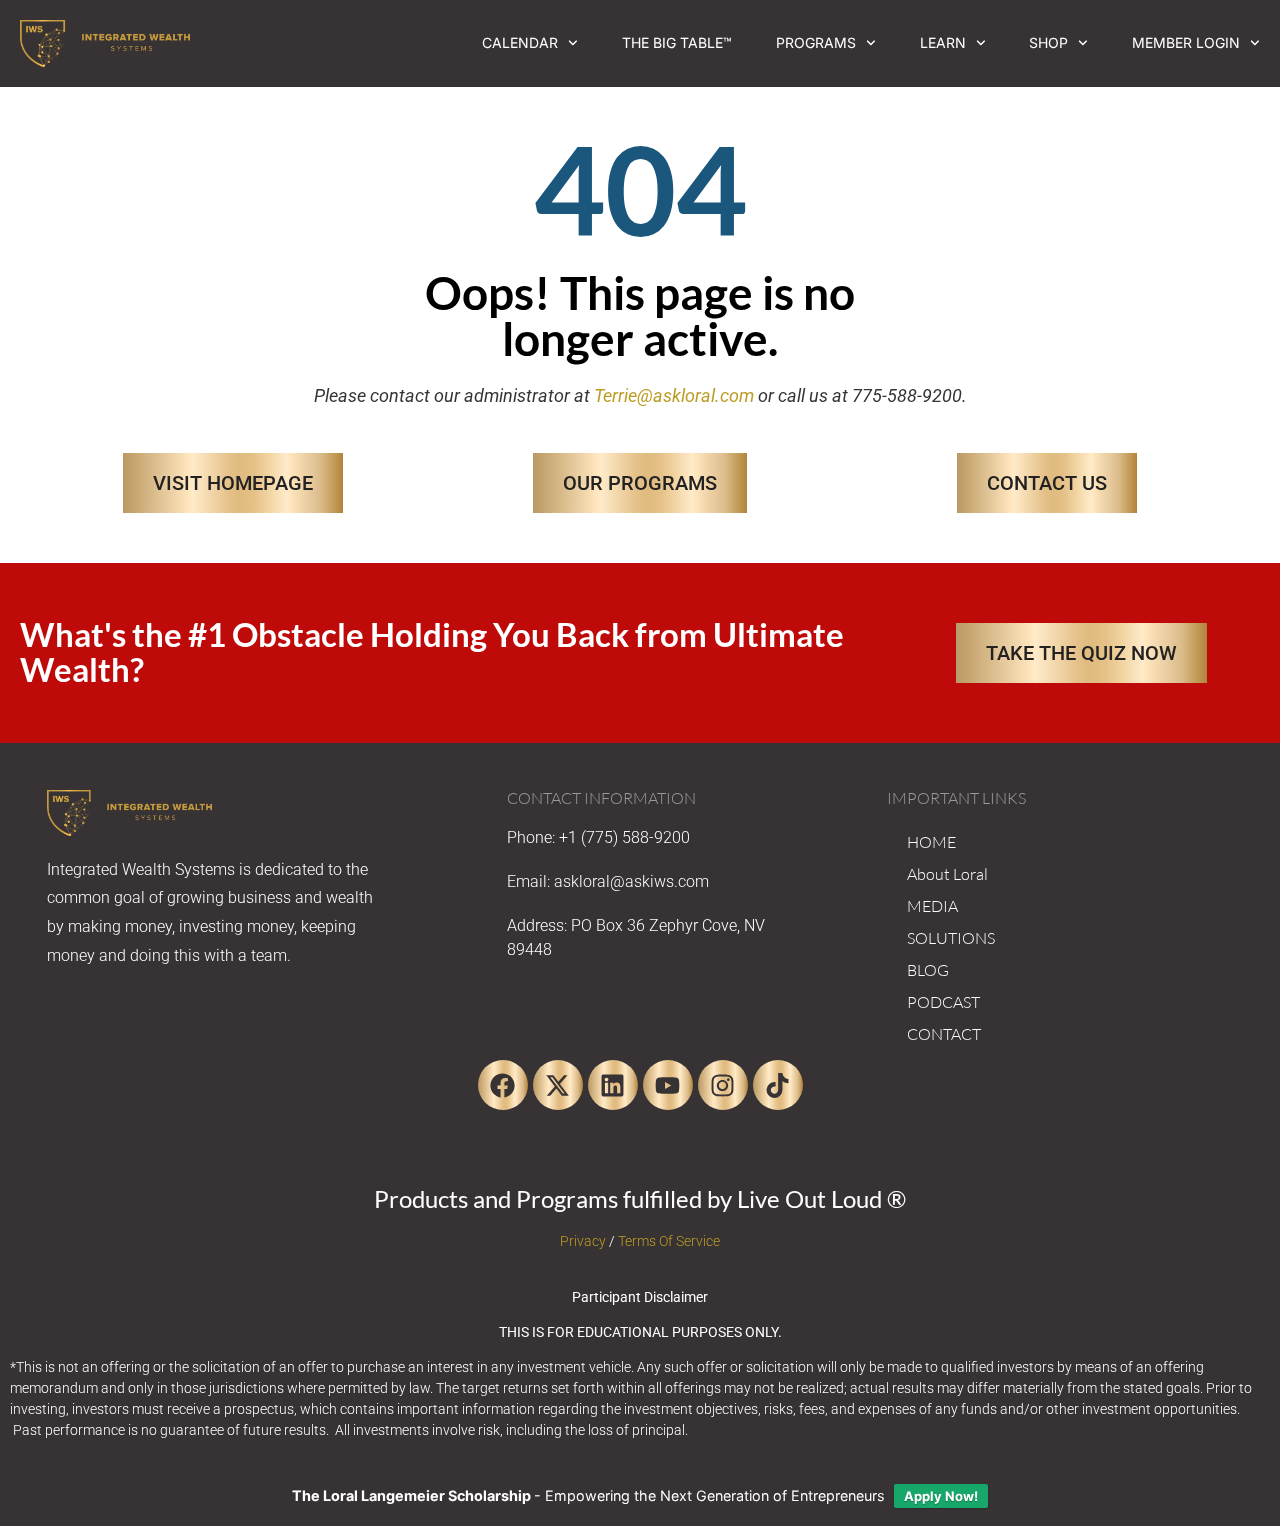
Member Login (1186, 42)
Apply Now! (941, 1496)
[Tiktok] (778, 1085)
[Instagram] (723, 1085)
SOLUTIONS (951, 938)
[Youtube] (668, 1085)
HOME (931, 842)
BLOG (928, 970)
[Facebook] (503, 1085)
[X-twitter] (558, 1085)
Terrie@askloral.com (674, 395)
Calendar (520, 42)
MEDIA (932, 906)
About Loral (947, 874)
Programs (816, 42)
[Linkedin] (613, 1085)
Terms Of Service (669, 1241)
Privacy (583, 1241)
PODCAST (943, 1002)
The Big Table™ (677, 42)
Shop (1048, 42)
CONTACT (944, 1034)
